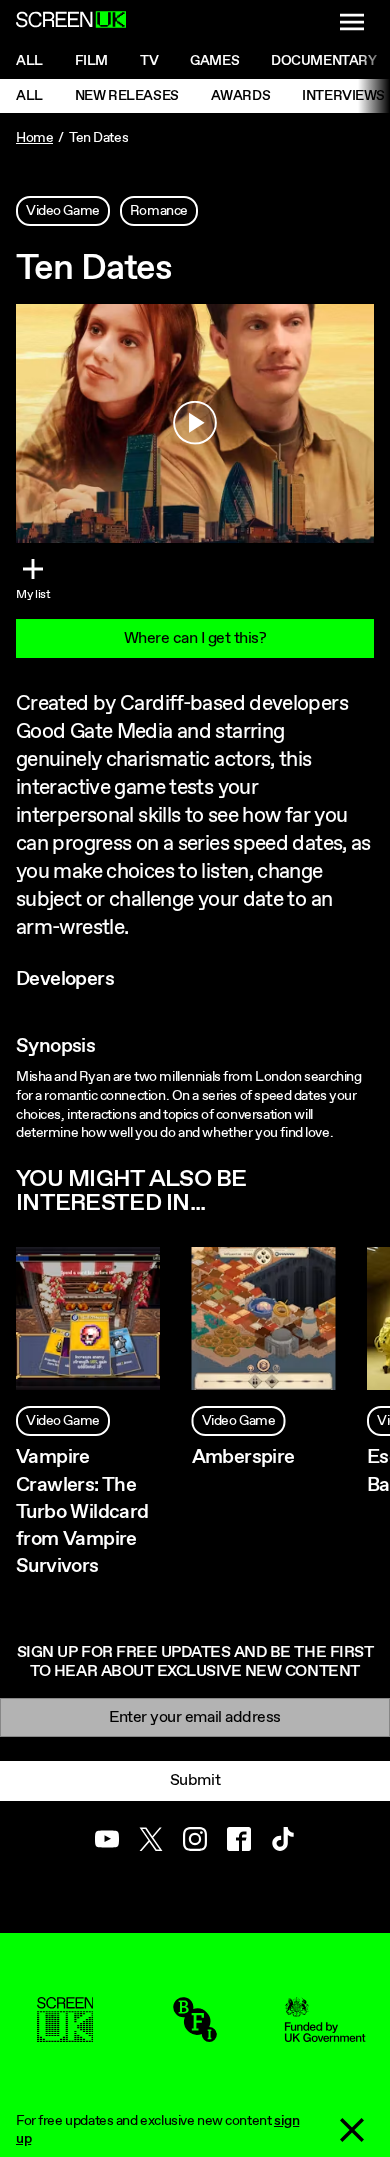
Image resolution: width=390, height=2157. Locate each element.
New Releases (127, 96)
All (29, 61)
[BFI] (195, 2033)
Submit (195, 1780)
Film (91, 61)
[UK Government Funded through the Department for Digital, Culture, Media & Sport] (325, 2033)
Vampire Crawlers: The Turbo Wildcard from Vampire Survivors (82, 1512)
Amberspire (243, 1457)
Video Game (63, 211)
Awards (240, 96)
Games (214, 61)
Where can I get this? (195, 638)
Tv (149, 61)
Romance (159, 211)
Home (34, 138)
